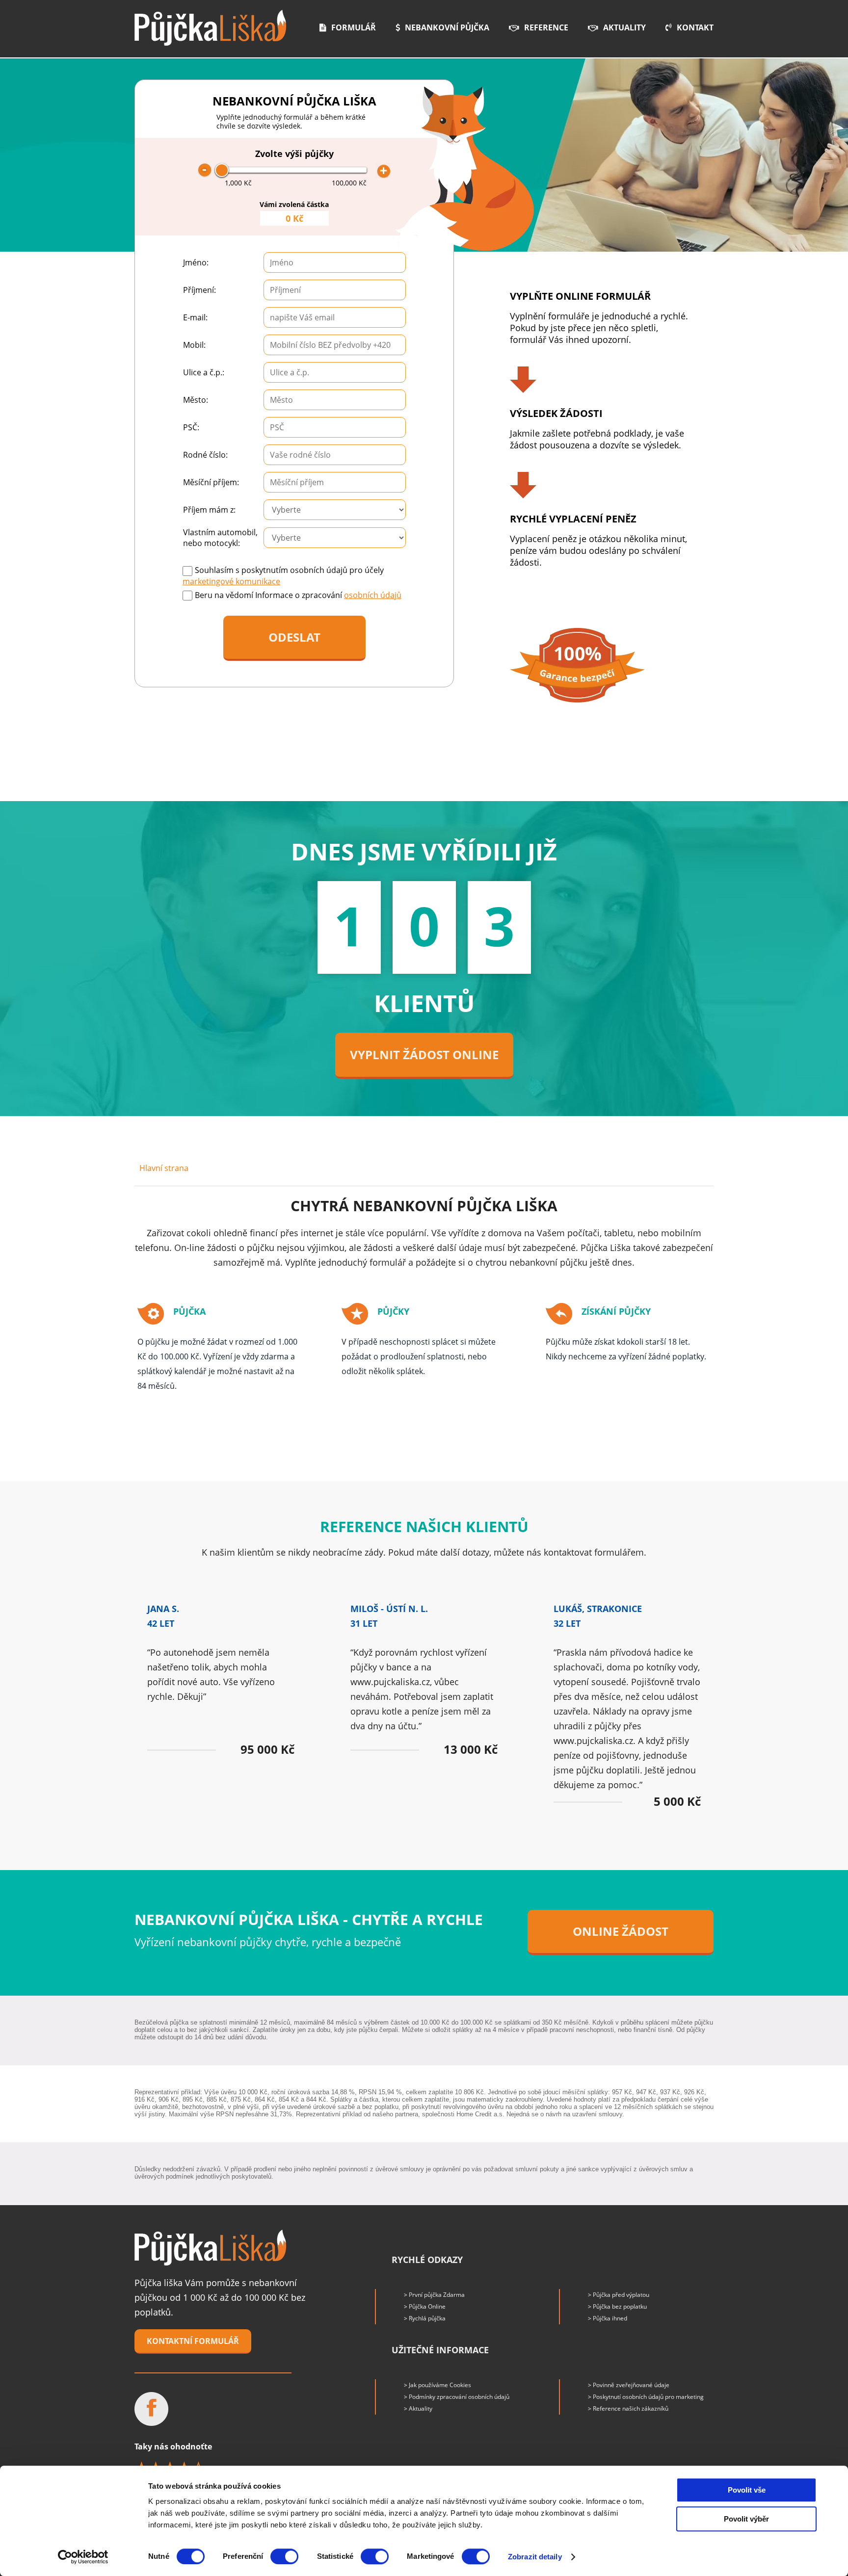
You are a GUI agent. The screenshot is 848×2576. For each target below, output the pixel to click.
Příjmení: (199, 290)
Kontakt (695, 27)
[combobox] (335, 317)
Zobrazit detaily (535, 2557)
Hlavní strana (164, 1168)
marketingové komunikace (231, 581)
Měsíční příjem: (211, 482)
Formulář (354, 27)
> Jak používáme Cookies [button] (437, 2385)
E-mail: (195, 317)
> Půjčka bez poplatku (617, 2306)
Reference (546, 27)
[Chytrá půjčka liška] (210, 2248)
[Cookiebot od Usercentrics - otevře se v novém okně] (83, 2557)
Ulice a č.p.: (204, 372)
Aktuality (624, 27)
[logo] (210, 28)
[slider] (222, 170)
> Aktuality (418, 2408)
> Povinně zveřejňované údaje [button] (629, 2385)
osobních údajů (373, 595)
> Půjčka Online (425, 2306)
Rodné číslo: (205, 455)
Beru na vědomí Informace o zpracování (298, 595)
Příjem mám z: (209, 510)
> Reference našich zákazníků (628, 2408)
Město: (196, 400)
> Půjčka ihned (608, 2318)
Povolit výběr (746, 2519)
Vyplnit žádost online (424, 1054)
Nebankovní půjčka (447, 27)
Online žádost (621, 1931)
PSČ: (191, 427)
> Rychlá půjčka (425, 2318)
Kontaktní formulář (193, 2341)
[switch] (284, 2556)
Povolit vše (747, 2490)
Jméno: (196, 262)
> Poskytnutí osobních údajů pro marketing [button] (646, 2397)
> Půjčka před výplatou (619, 2295)
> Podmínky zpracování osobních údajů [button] (457, 2397)
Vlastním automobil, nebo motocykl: (220, 538)
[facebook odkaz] (151, 2409)
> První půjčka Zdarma (434, 2295)
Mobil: (194, 345)
